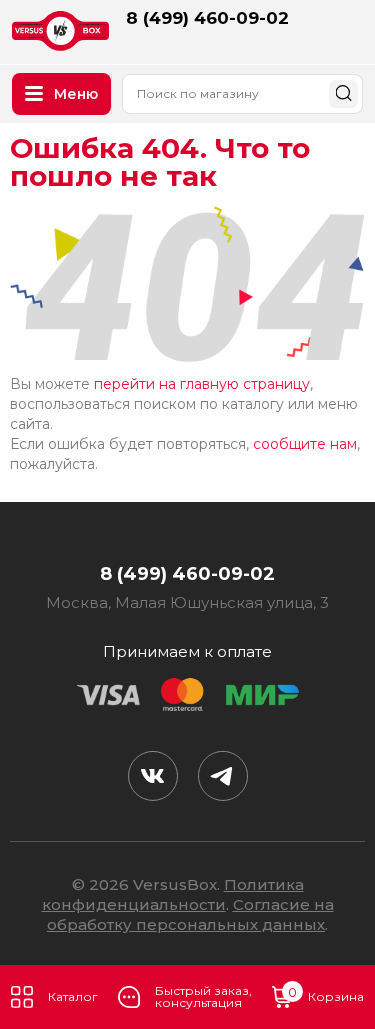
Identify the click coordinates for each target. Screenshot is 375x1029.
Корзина (326, 995)
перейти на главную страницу (202, 384)
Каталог (73, 996)
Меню (76, 94)
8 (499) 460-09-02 (207, 18)
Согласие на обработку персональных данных (190, 914)
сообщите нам (305, 444)
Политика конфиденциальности (173, 894)
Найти (343, 93)
